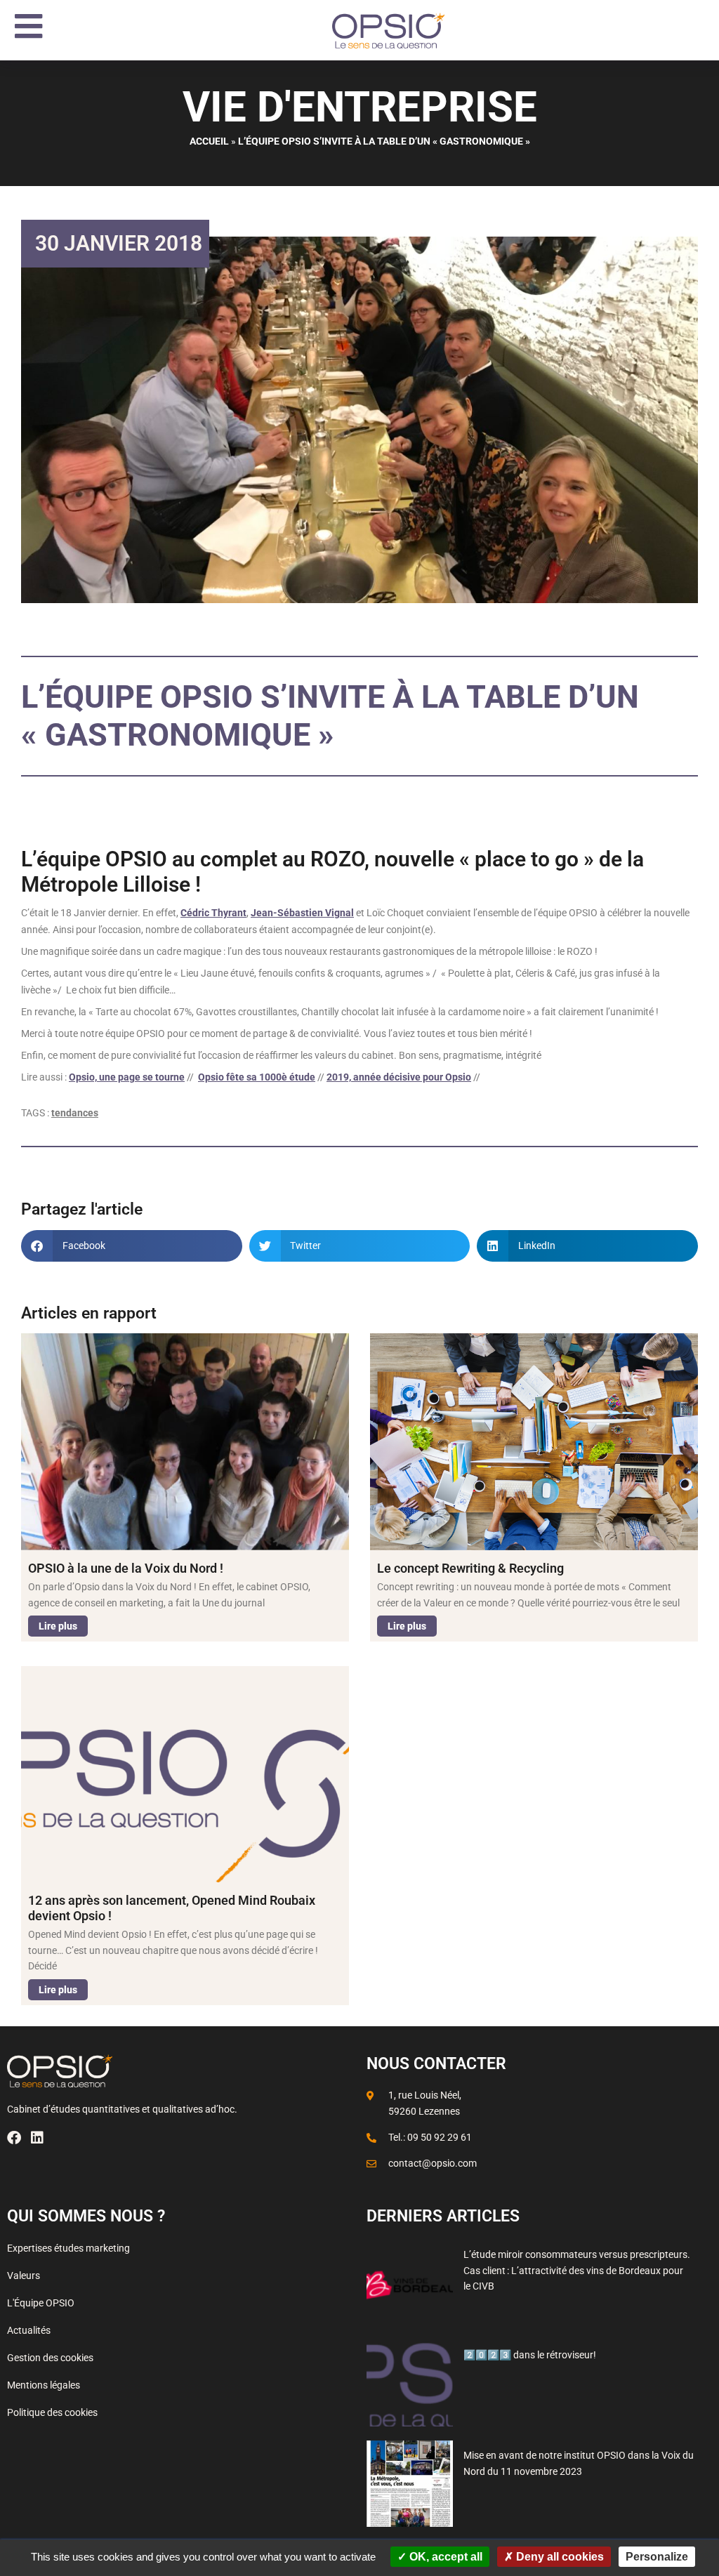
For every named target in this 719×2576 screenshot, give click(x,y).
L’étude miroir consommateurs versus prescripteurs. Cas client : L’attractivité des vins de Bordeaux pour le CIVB (577, 2270)
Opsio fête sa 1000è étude (257, 1077)
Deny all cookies (559, 2557)
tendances (75, 1113)
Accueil (209, 141)
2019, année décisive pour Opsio (399, 1077)
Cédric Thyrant (213, 913)
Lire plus (58, 1626)
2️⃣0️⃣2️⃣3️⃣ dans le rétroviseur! (530, 2355)
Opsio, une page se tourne (127, 1077)
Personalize (657, 2557)
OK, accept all (444, 2557)
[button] (132, 1246)
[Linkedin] (37, 2138)
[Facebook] (14, 2138)
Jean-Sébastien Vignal (302, 913)
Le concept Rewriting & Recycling (470, 1568)
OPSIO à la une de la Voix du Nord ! (126, 1568)
